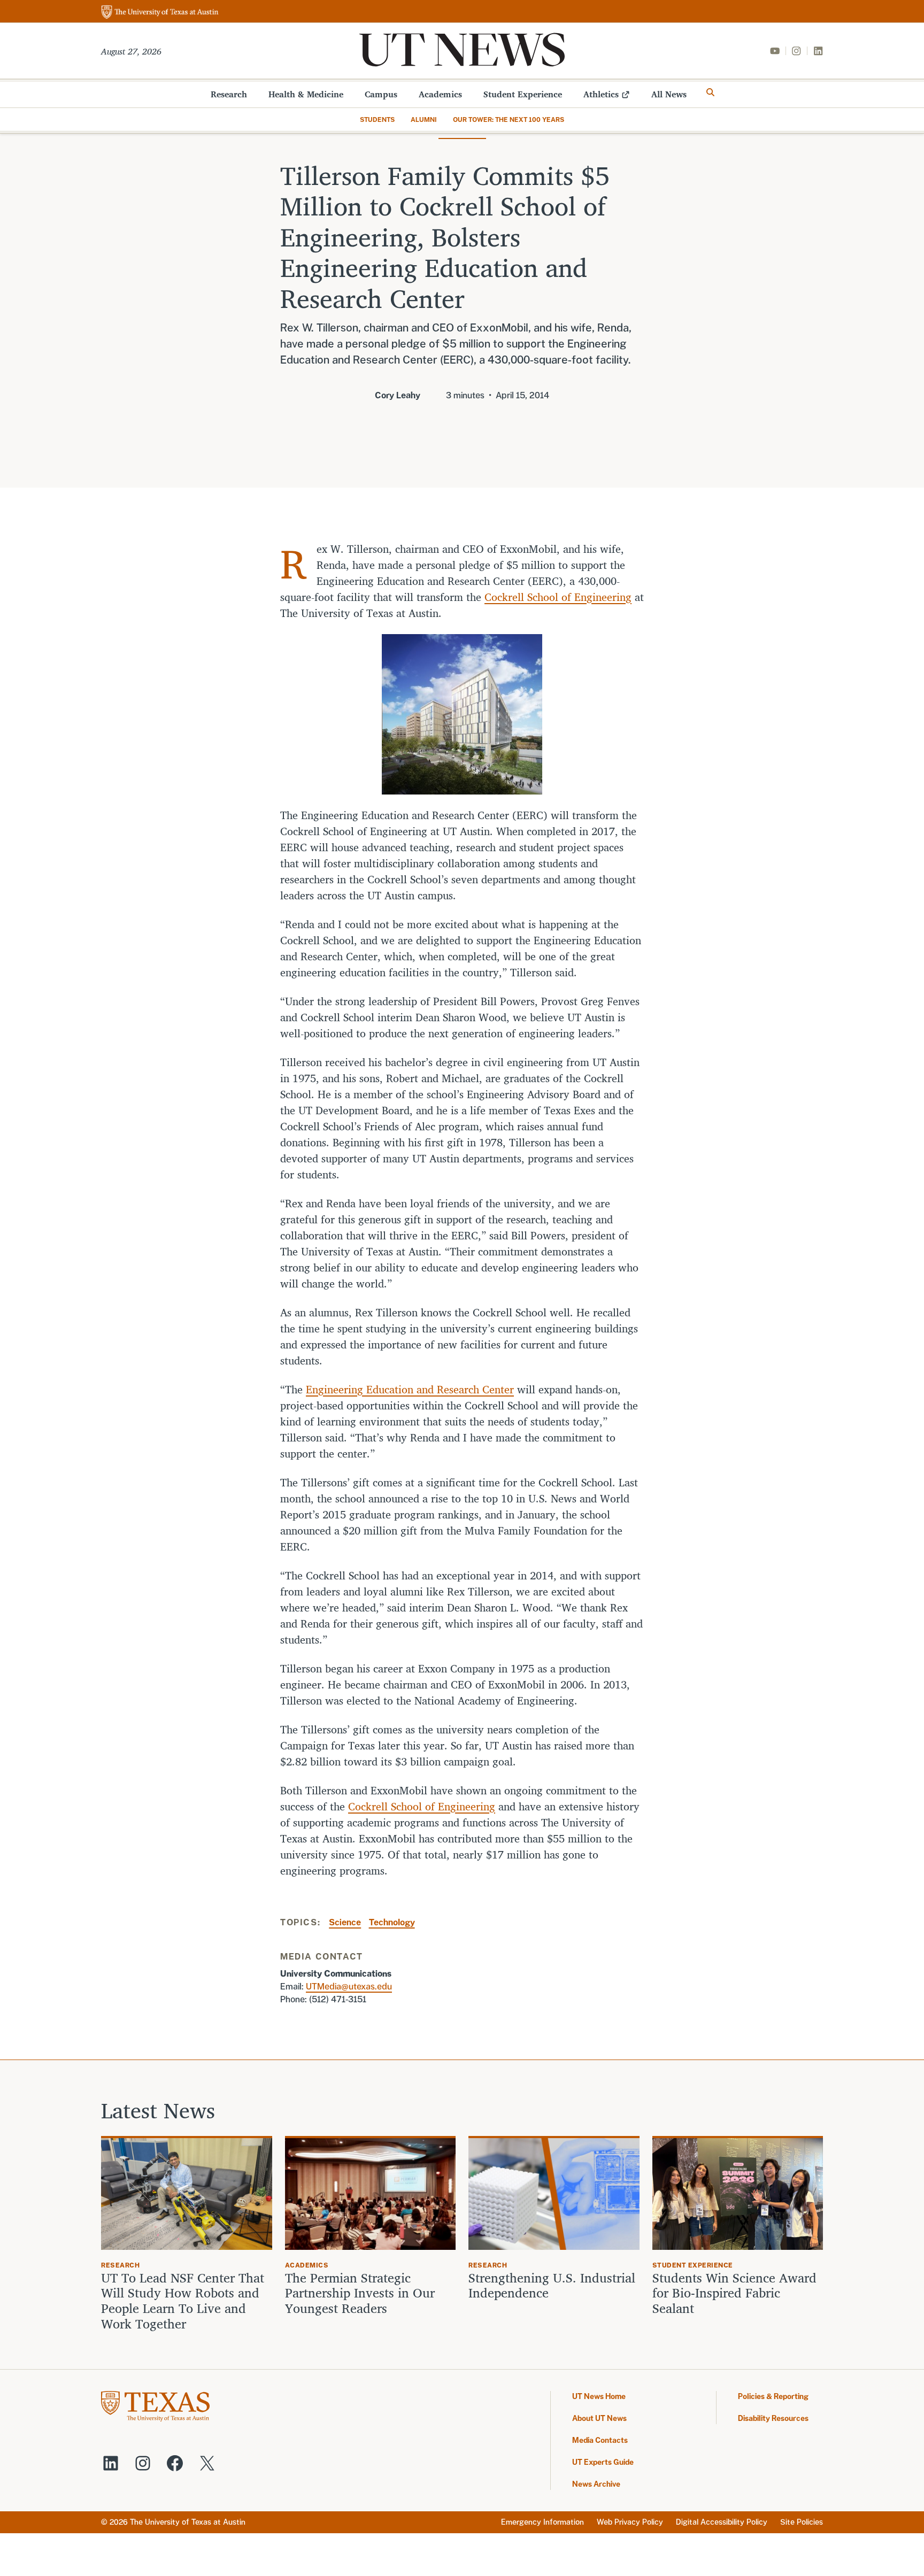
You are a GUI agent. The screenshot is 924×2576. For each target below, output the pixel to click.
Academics (440, 94)
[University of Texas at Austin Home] (160, 13)
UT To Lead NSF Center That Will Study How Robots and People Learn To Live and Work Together (183, 2301)
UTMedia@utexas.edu (349, 1987)
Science (345, 1922)
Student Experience (523, 94)
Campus (381, 94)
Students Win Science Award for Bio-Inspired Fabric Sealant (734, 2293)
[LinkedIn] (818, 51)
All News (669, 94)
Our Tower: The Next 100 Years (509, 120)
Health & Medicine (306, 94)
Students (377, 120)
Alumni (424, 120)
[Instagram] (796, 51)
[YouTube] (775, 51)
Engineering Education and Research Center (410, 1389)
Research (229, 94)
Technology (392, 1922)
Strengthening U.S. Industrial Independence (552, 2286)
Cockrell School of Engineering (558, 597)
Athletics (601, 94)
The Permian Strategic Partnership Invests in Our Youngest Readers (360, 2293)
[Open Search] (711, 92)
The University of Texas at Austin (188, 2522)
